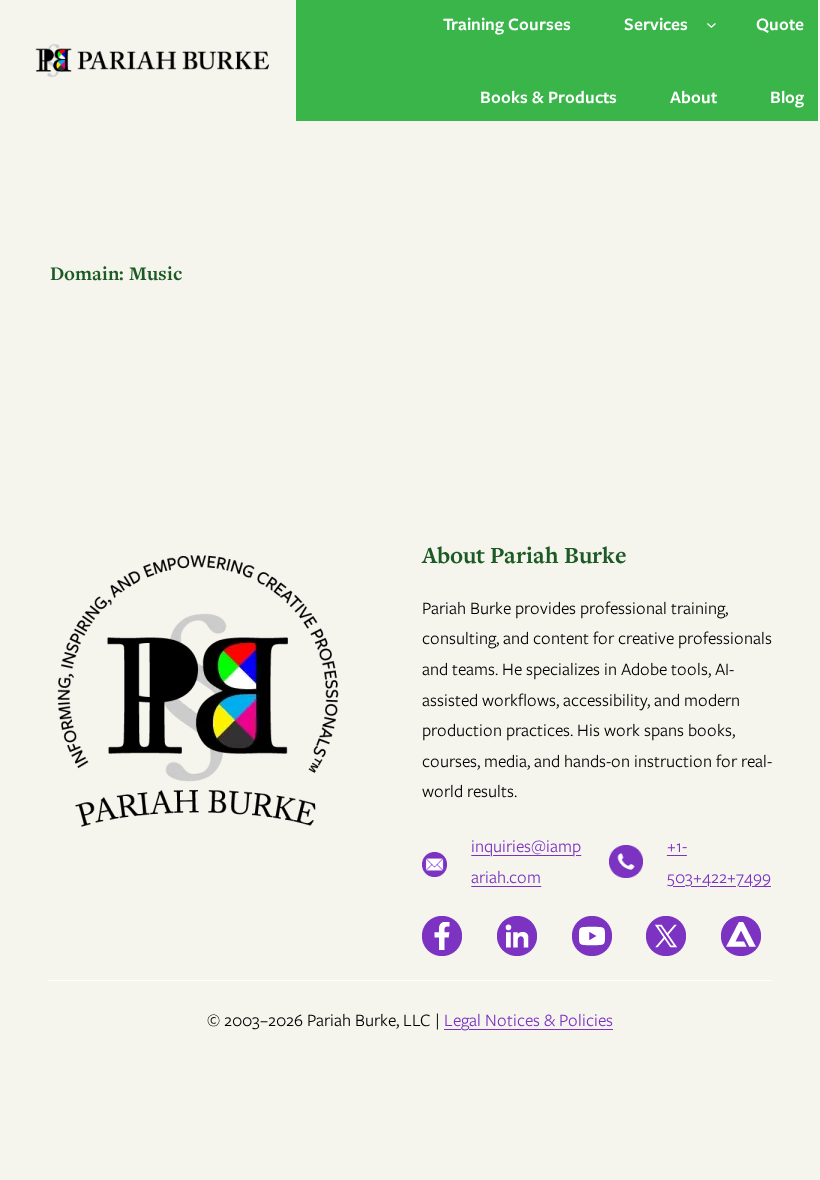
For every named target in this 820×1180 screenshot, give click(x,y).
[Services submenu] (711, 24)
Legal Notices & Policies (528, 1020)
